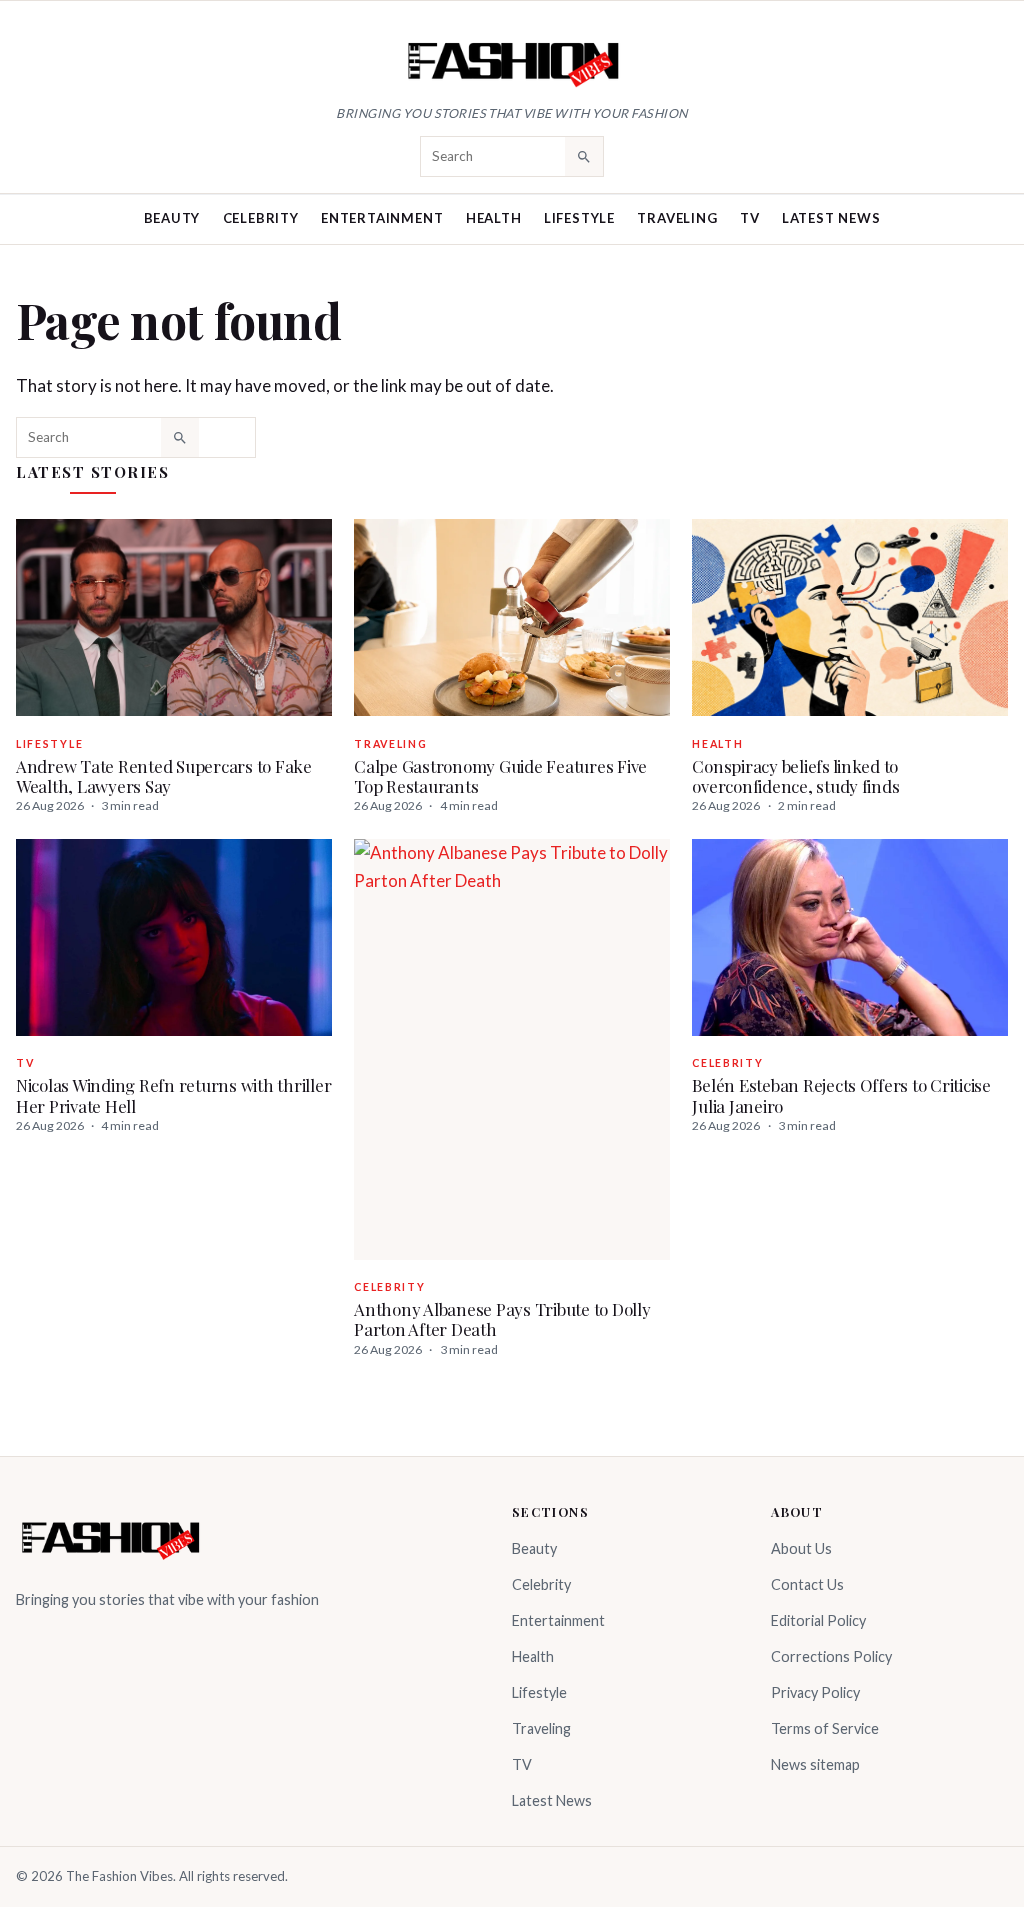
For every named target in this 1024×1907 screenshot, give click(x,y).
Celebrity (261, 218)
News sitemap (815, 1764)
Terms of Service (825, 1728)
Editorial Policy (818, 1620)
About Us (801, 1548)
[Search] (584, 156)
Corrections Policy (831, 1656)
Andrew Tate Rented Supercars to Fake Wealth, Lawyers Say (164, 776)
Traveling (677, 218)
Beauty (172, 218)
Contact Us (807, 1584)
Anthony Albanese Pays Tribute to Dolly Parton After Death (502, 1319)
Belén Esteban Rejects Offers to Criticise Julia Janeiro (841, 1095)
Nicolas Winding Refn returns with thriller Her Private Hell (173, 1095)
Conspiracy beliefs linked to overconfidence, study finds (795, 776)
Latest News (831, 218)
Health (494, 218)
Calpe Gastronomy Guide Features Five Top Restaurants (500, 776)
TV (750, 218)
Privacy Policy (815, 1692)
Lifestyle (579, 218)
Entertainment (382, 218)
